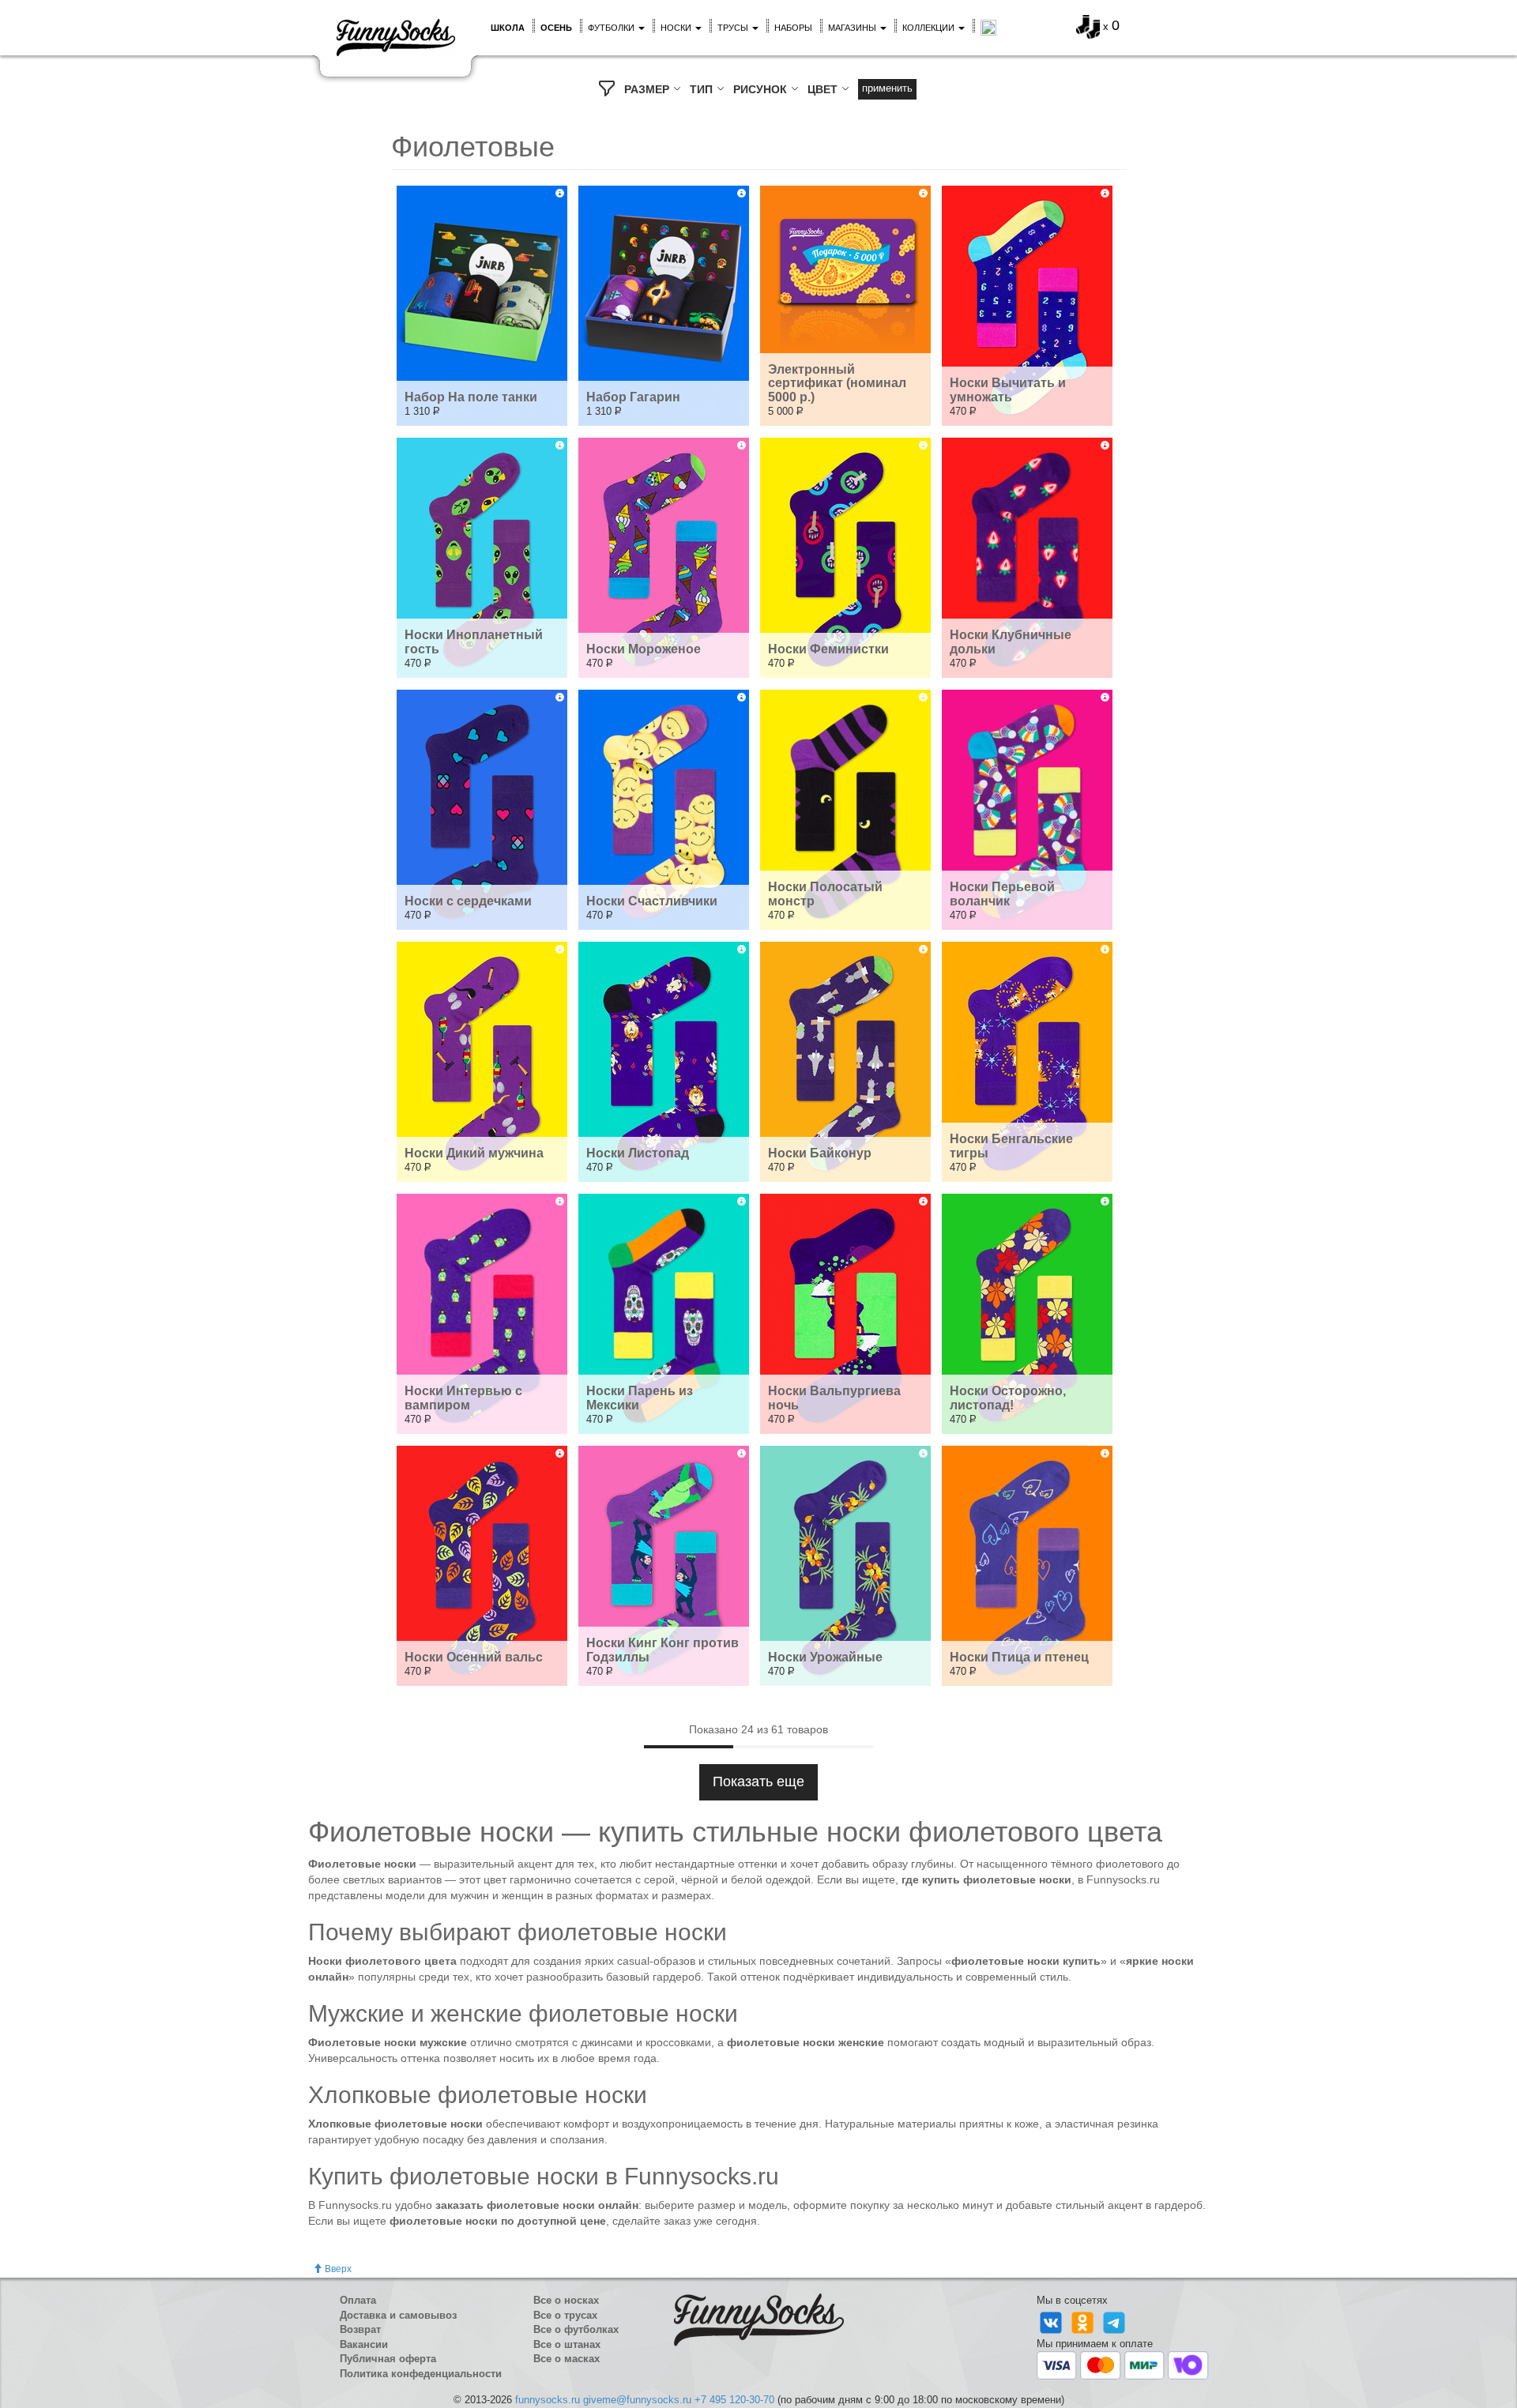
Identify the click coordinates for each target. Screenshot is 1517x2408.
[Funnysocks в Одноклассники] (1084, 2321)
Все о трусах (565, 2315)
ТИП (703, 89)
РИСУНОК (762, 89)
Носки (677, 28)
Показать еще (758, 1782)
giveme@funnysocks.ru (637, 2400)
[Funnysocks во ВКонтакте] (1052, 2321)
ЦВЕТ (824, 89)
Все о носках (566, 2300)
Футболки (612, 28)
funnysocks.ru (548, 2400)
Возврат (360, 2329)
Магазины (853, 28)
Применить (887, 88)
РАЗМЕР (648, 89)
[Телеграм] (1114, 2321)
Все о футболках (576, 2329)
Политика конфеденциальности (421, 2374)
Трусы (734, 28)
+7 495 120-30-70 (734, 2400)
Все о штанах (567, 2344)
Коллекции (930, 28)
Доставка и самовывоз (398, 2315)
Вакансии (364, 2344)
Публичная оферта (388, 2359)
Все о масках (567, 2359)
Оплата (358, 2300)
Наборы (793, 28)
